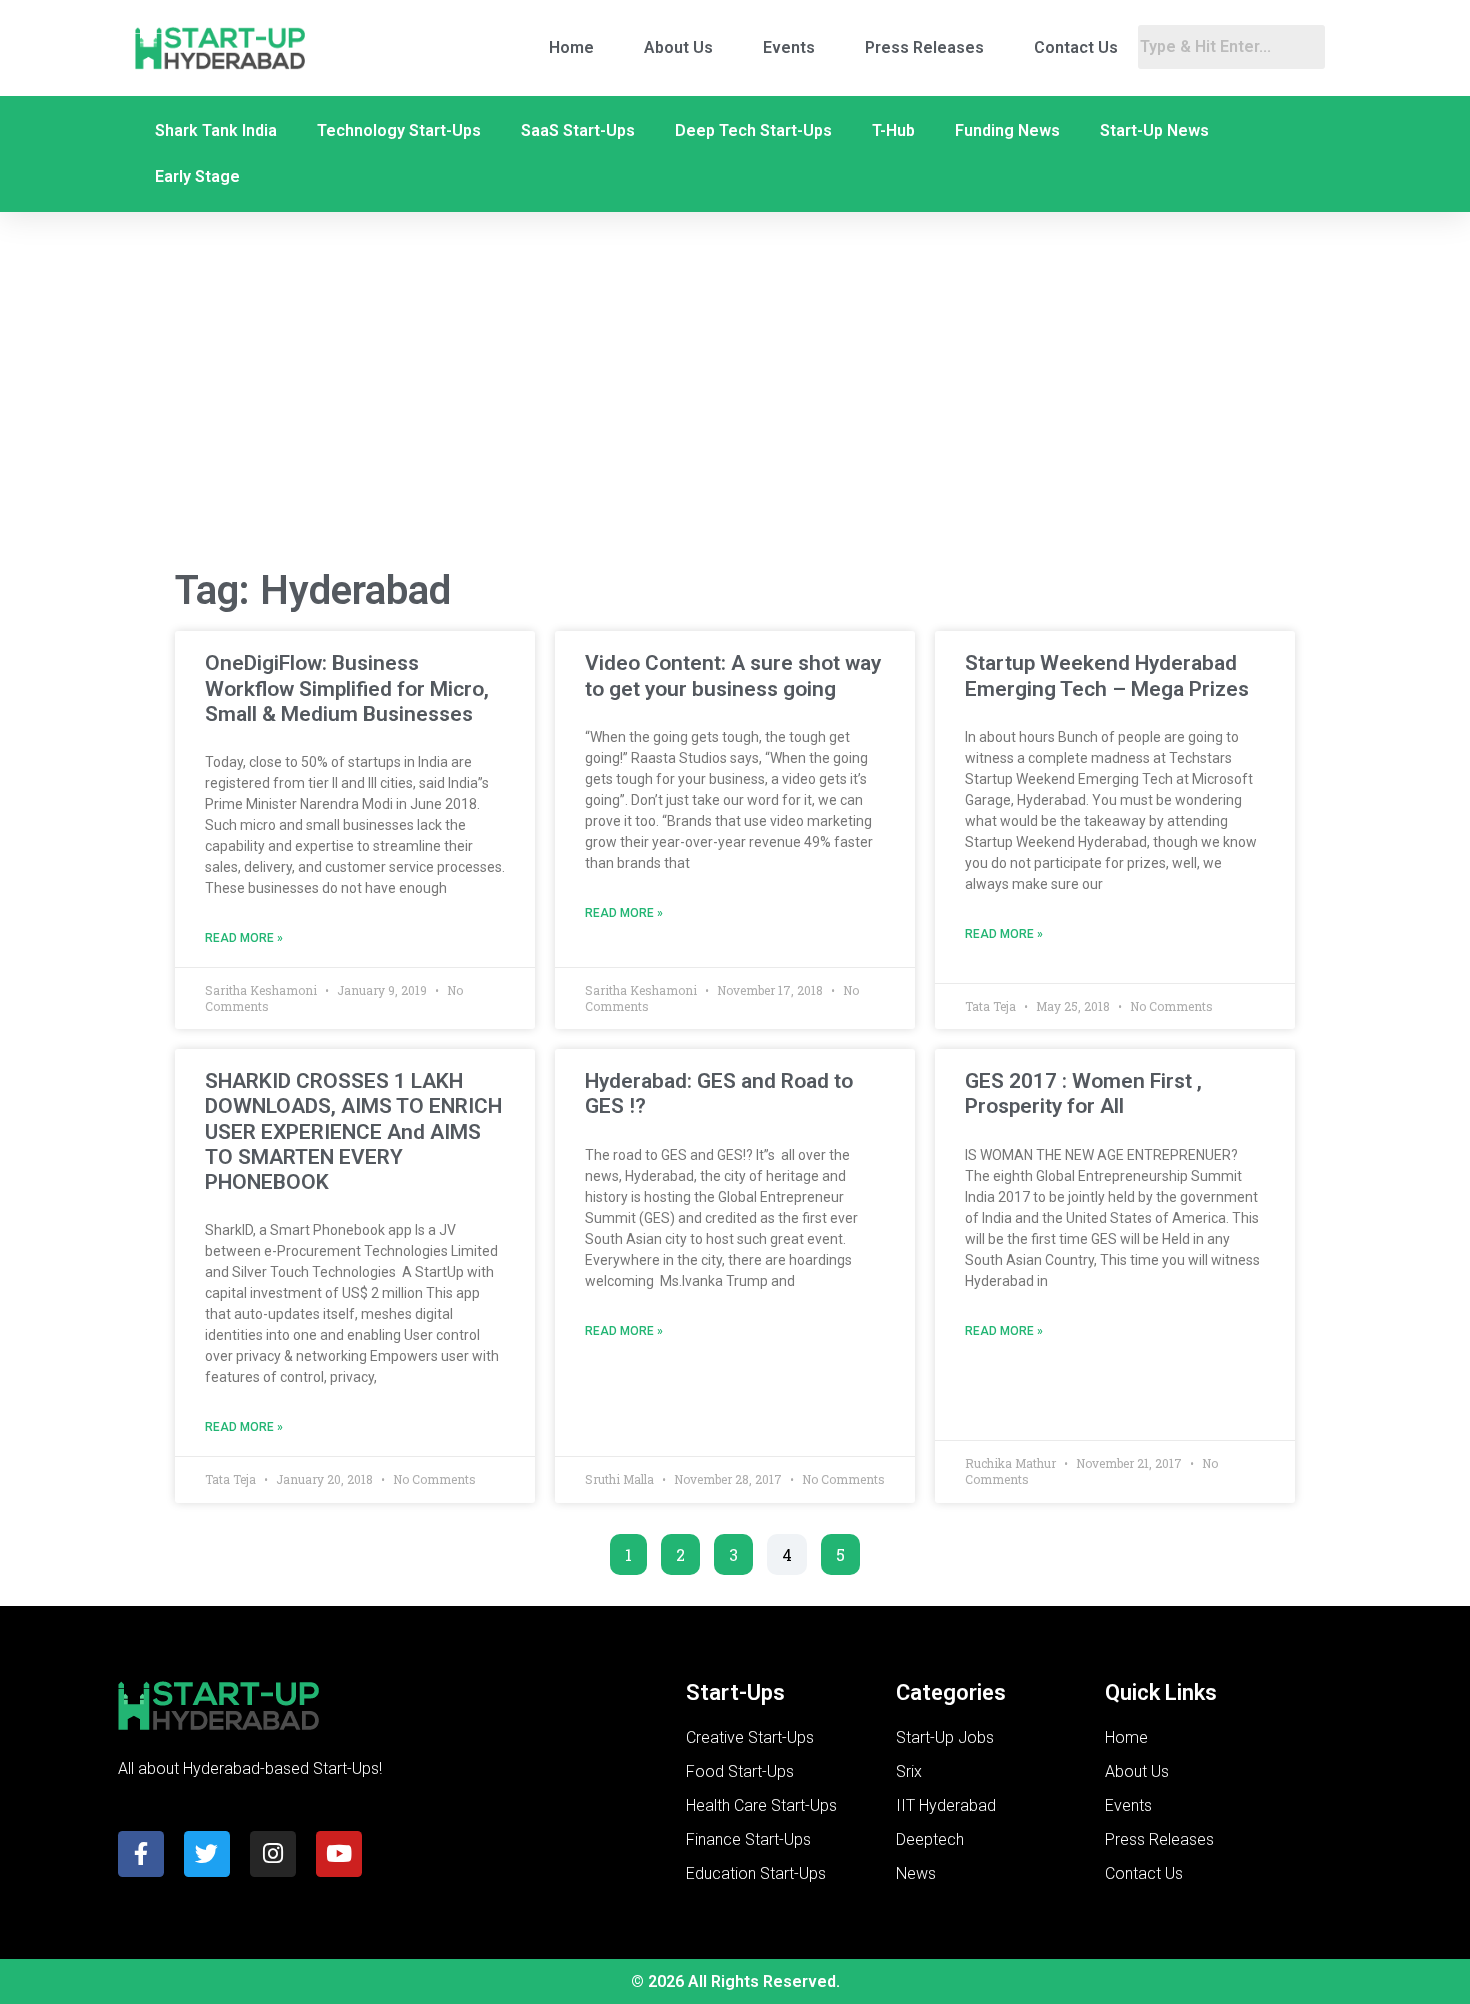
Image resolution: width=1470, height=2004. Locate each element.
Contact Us (1076, 47)
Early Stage (197, 176)
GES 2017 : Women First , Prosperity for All (1083, 1093)
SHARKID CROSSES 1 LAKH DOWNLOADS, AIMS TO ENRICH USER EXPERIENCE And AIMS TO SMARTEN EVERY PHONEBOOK (353, 1131)
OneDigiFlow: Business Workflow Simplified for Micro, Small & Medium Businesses (347, 688)
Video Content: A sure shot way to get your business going (733, 675)
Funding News (1007, 130)
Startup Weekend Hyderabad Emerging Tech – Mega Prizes (1107, 675)
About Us (678, 47)
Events (789, 47)
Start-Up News (1154, 130)
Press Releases (924, 47)
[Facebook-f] (141, 1854)
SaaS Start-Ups (578, 130)
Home (571, 47)
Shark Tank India (216, 130)
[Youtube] (339, 1854)
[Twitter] (207, 1854)
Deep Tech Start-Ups (753, 130)
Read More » (244, 938)
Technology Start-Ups (399, 130)
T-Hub (893, 130)
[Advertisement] (735, 391)
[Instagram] (273, 1854)
